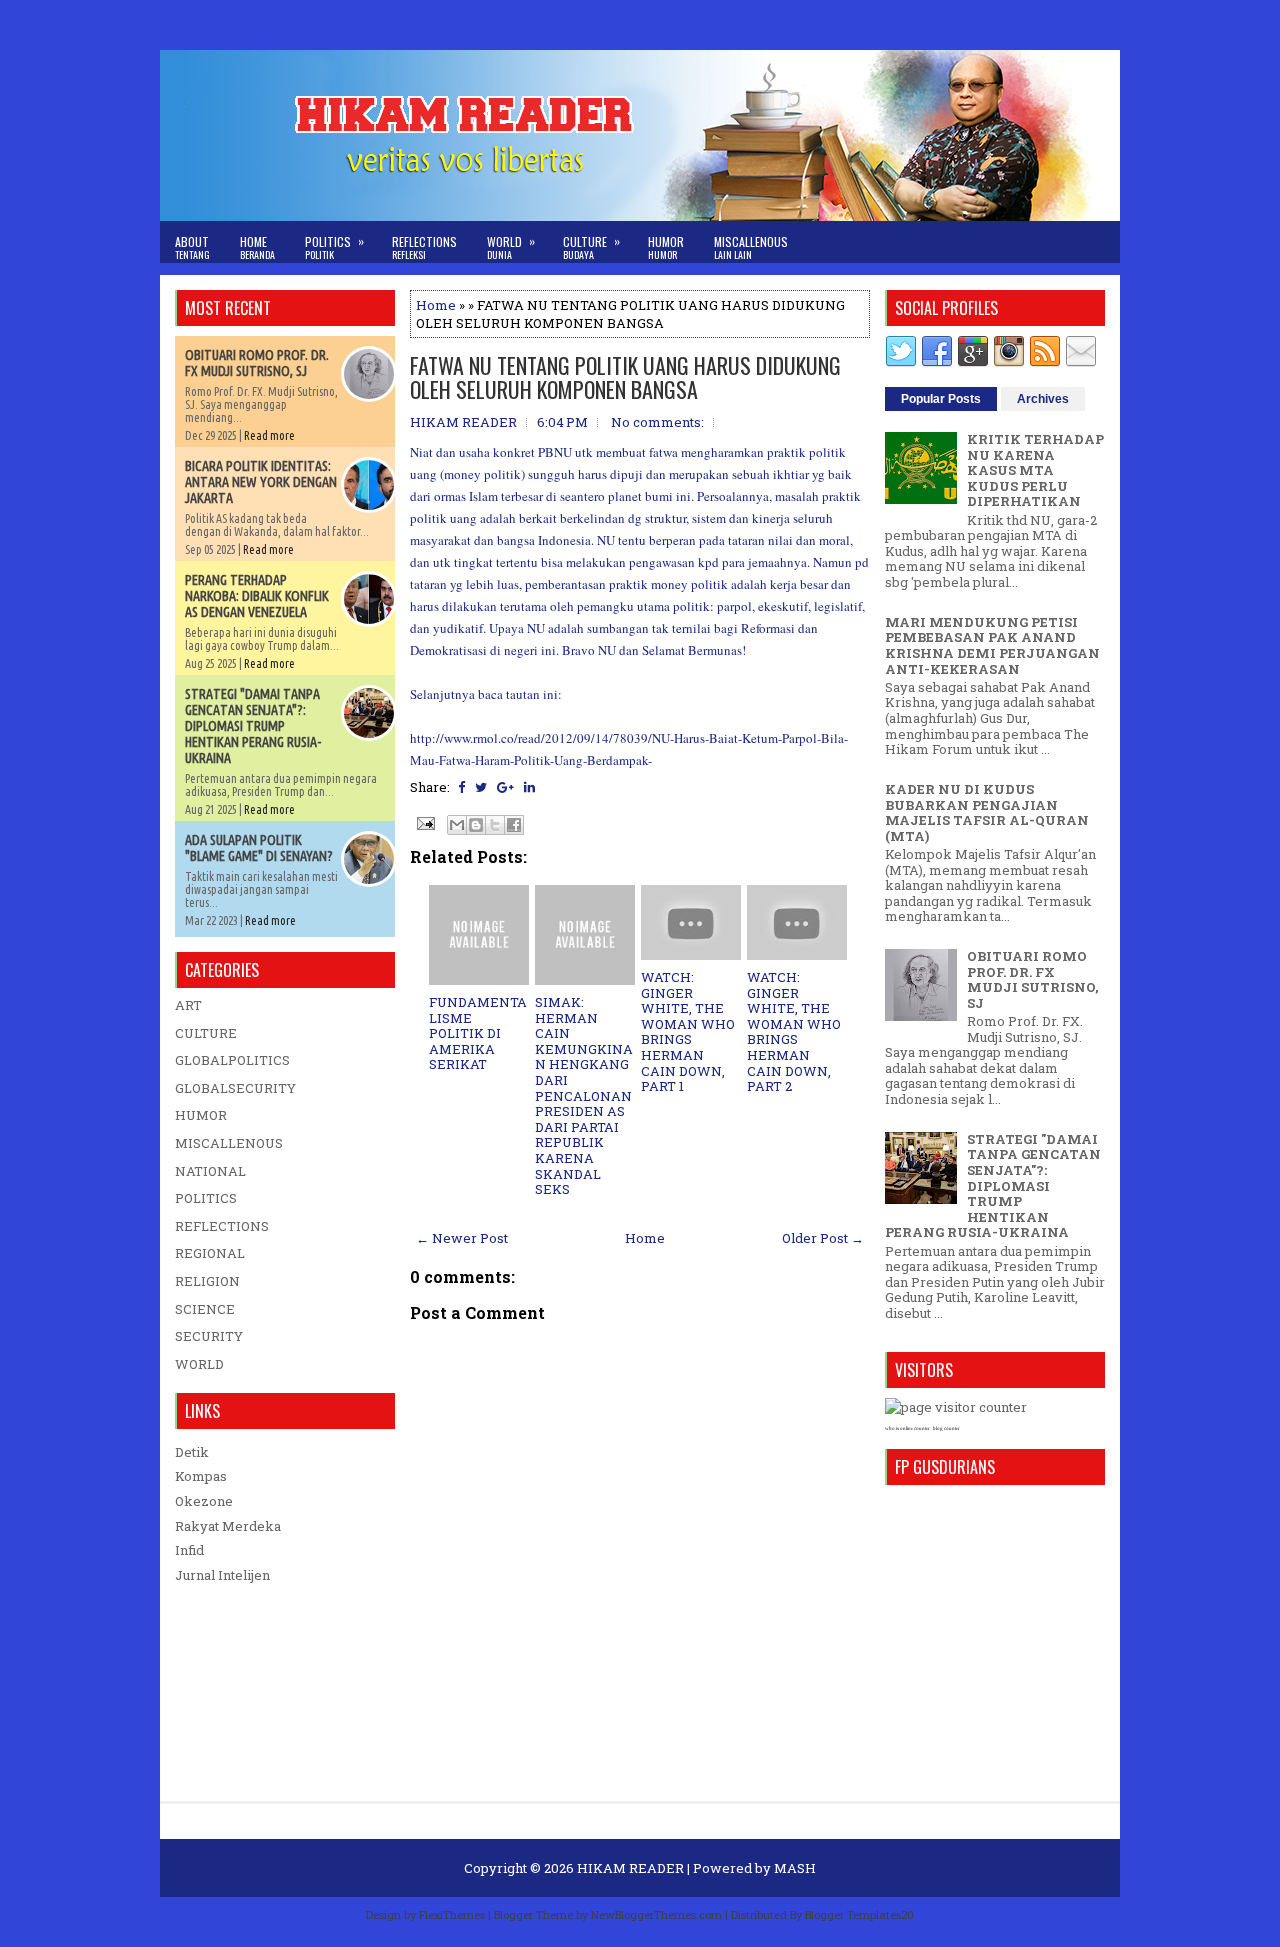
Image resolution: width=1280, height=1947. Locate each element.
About (192, 247)
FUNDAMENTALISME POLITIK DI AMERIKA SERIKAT (478, 1033)
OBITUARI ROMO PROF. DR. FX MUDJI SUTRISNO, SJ (257, 363)
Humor (666, 247)
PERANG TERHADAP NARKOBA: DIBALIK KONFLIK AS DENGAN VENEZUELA (257, 596)
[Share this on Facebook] (461, 787)
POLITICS (206, 1198)
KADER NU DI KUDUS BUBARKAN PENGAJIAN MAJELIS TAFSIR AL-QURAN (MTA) (987, 812)
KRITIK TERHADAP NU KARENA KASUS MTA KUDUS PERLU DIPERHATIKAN (1035, 470)
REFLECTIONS (222, 1226)
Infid (189, 1550)
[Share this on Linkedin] (529, 787)
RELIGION (207, 1281)
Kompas (201, 1476)
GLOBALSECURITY (235, 1088)
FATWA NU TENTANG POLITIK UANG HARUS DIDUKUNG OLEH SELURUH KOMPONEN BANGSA (625, 377)
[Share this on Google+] (505, 787)
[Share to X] (495, 825)
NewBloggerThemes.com (656, 1914)
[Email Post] (424, 822)
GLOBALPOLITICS (232, 1060)
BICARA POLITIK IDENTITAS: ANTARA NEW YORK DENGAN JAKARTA (261, 482)
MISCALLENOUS (229, 1143)
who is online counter (907, 1428)
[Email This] (457, 825)
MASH (795, 1868)
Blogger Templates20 (859, 1914)
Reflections (424, 247)
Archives (1043, 399)
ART (188, 1005)
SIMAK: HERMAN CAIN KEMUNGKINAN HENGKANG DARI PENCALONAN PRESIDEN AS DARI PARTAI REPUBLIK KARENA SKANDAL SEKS (584, 1095)
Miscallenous (751, 247)
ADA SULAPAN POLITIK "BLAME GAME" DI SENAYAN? (259, 848)
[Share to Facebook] (514, 825)
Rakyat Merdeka (228, 1526)
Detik (192, 1452)
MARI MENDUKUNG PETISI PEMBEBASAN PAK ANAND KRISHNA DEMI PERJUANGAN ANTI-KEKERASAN (992, 645)
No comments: (657, 422)
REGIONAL (210, 1253)
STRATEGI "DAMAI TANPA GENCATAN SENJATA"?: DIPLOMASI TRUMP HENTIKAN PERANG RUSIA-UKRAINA (253, 726)
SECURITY (209, 1336)
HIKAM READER (630, 1868)
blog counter (946, 1428)
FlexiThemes (452, 1914)
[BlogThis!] (476, 825)
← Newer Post (462, 1238)
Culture (591, 247)
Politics (334, 247)
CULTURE (206, 1033)
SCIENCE (205, 1309)
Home (257, 247)
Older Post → (823, 1238)
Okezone (204, 1501)
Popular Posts (941, 399)
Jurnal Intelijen (222, 1575)
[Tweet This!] (481, 787)
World (511, 247)
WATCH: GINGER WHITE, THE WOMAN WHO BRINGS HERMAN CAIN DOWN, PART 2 (794, 1031)
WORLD (199, 1364)
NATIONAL (210, 1171)
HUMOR (201, 1115)
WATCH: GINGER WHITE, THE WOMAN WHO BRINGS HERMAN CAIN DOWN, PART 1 (688, 1031)
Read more (269, 435)
